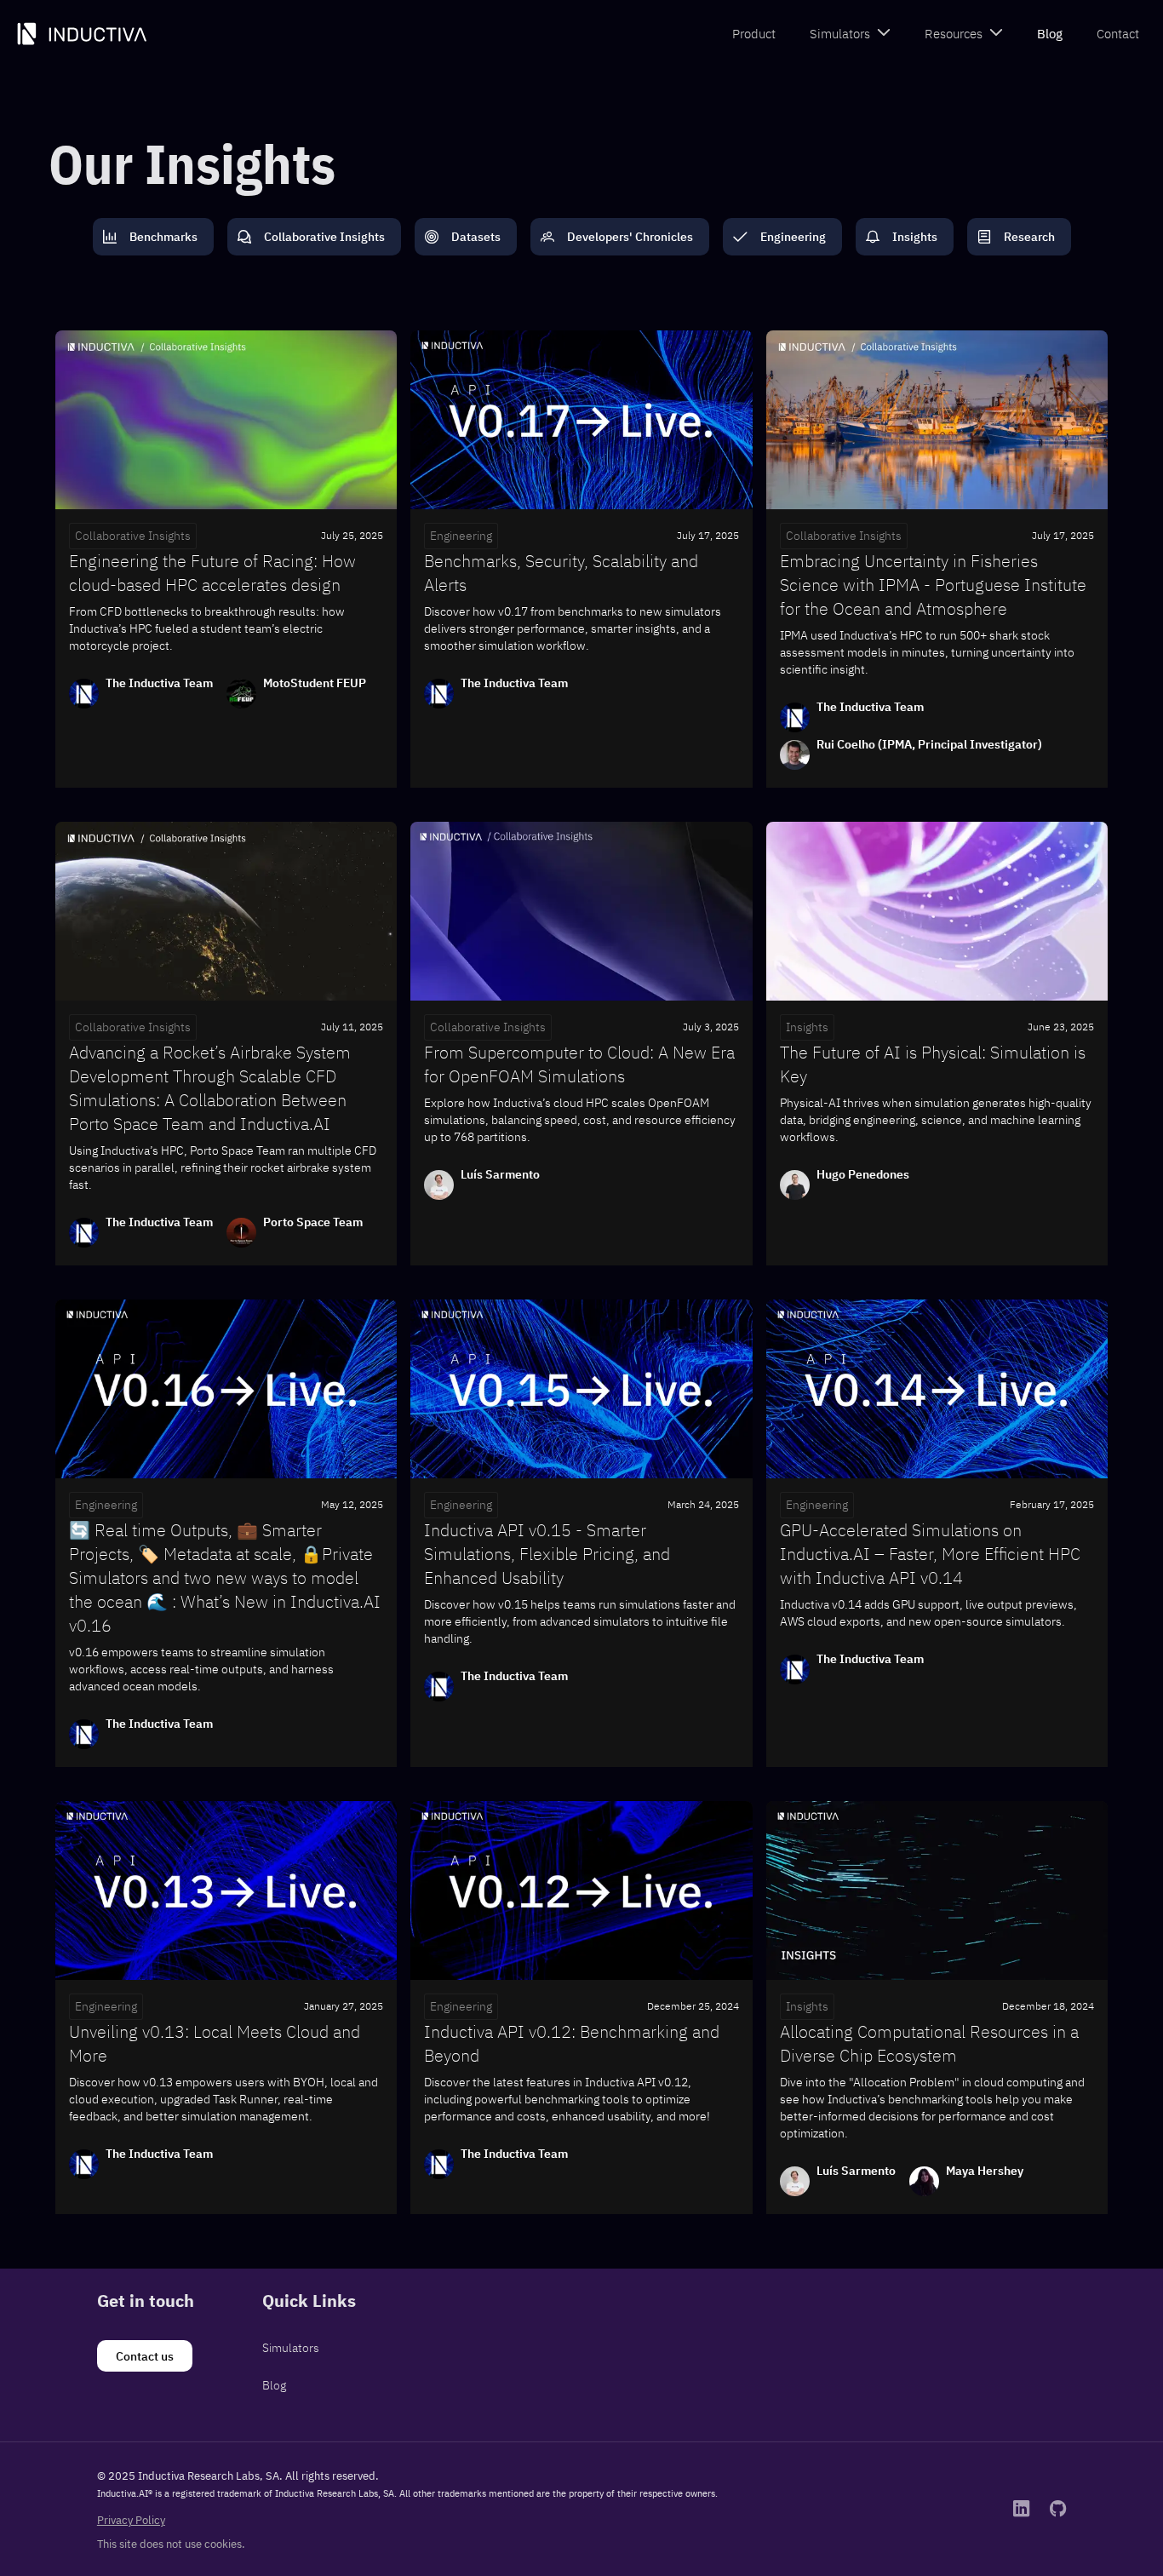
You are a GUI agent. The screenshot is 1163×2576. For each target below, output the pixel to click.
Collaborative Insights (133, 536)
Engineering (461, 536)
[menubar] (936, 34)
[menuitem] (754, 34)
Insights (807, 1027)
